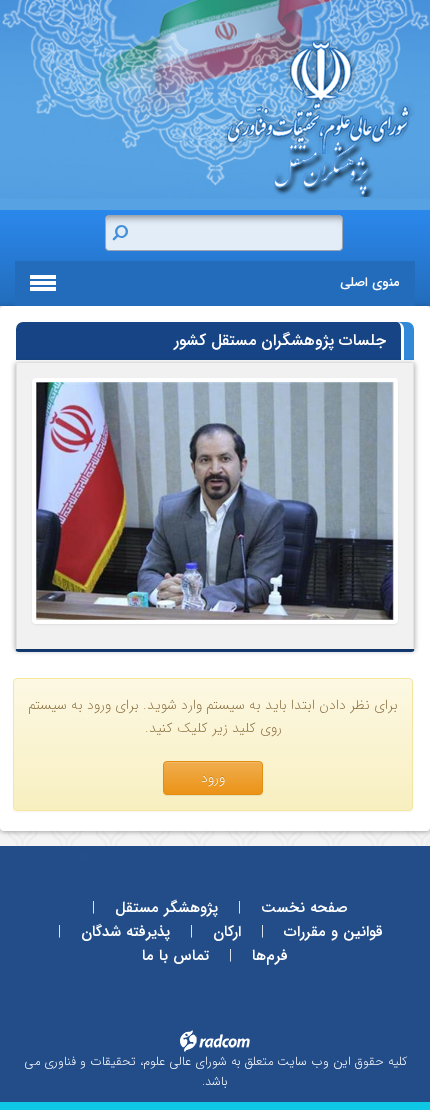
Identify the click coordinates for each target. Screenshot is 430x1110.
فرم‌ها (270, 956)
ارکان (227, 932)
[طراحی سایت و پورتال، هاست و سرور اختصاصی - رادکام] (215, 1039)
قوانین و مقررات (333, 932)
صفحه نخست (304, 908)
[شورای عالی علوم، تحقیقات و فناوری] (251, 118)
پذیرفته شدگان (125, 932)
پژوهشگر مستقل (166, 908)
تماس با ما (175, 956)
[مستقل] (215, 501)
